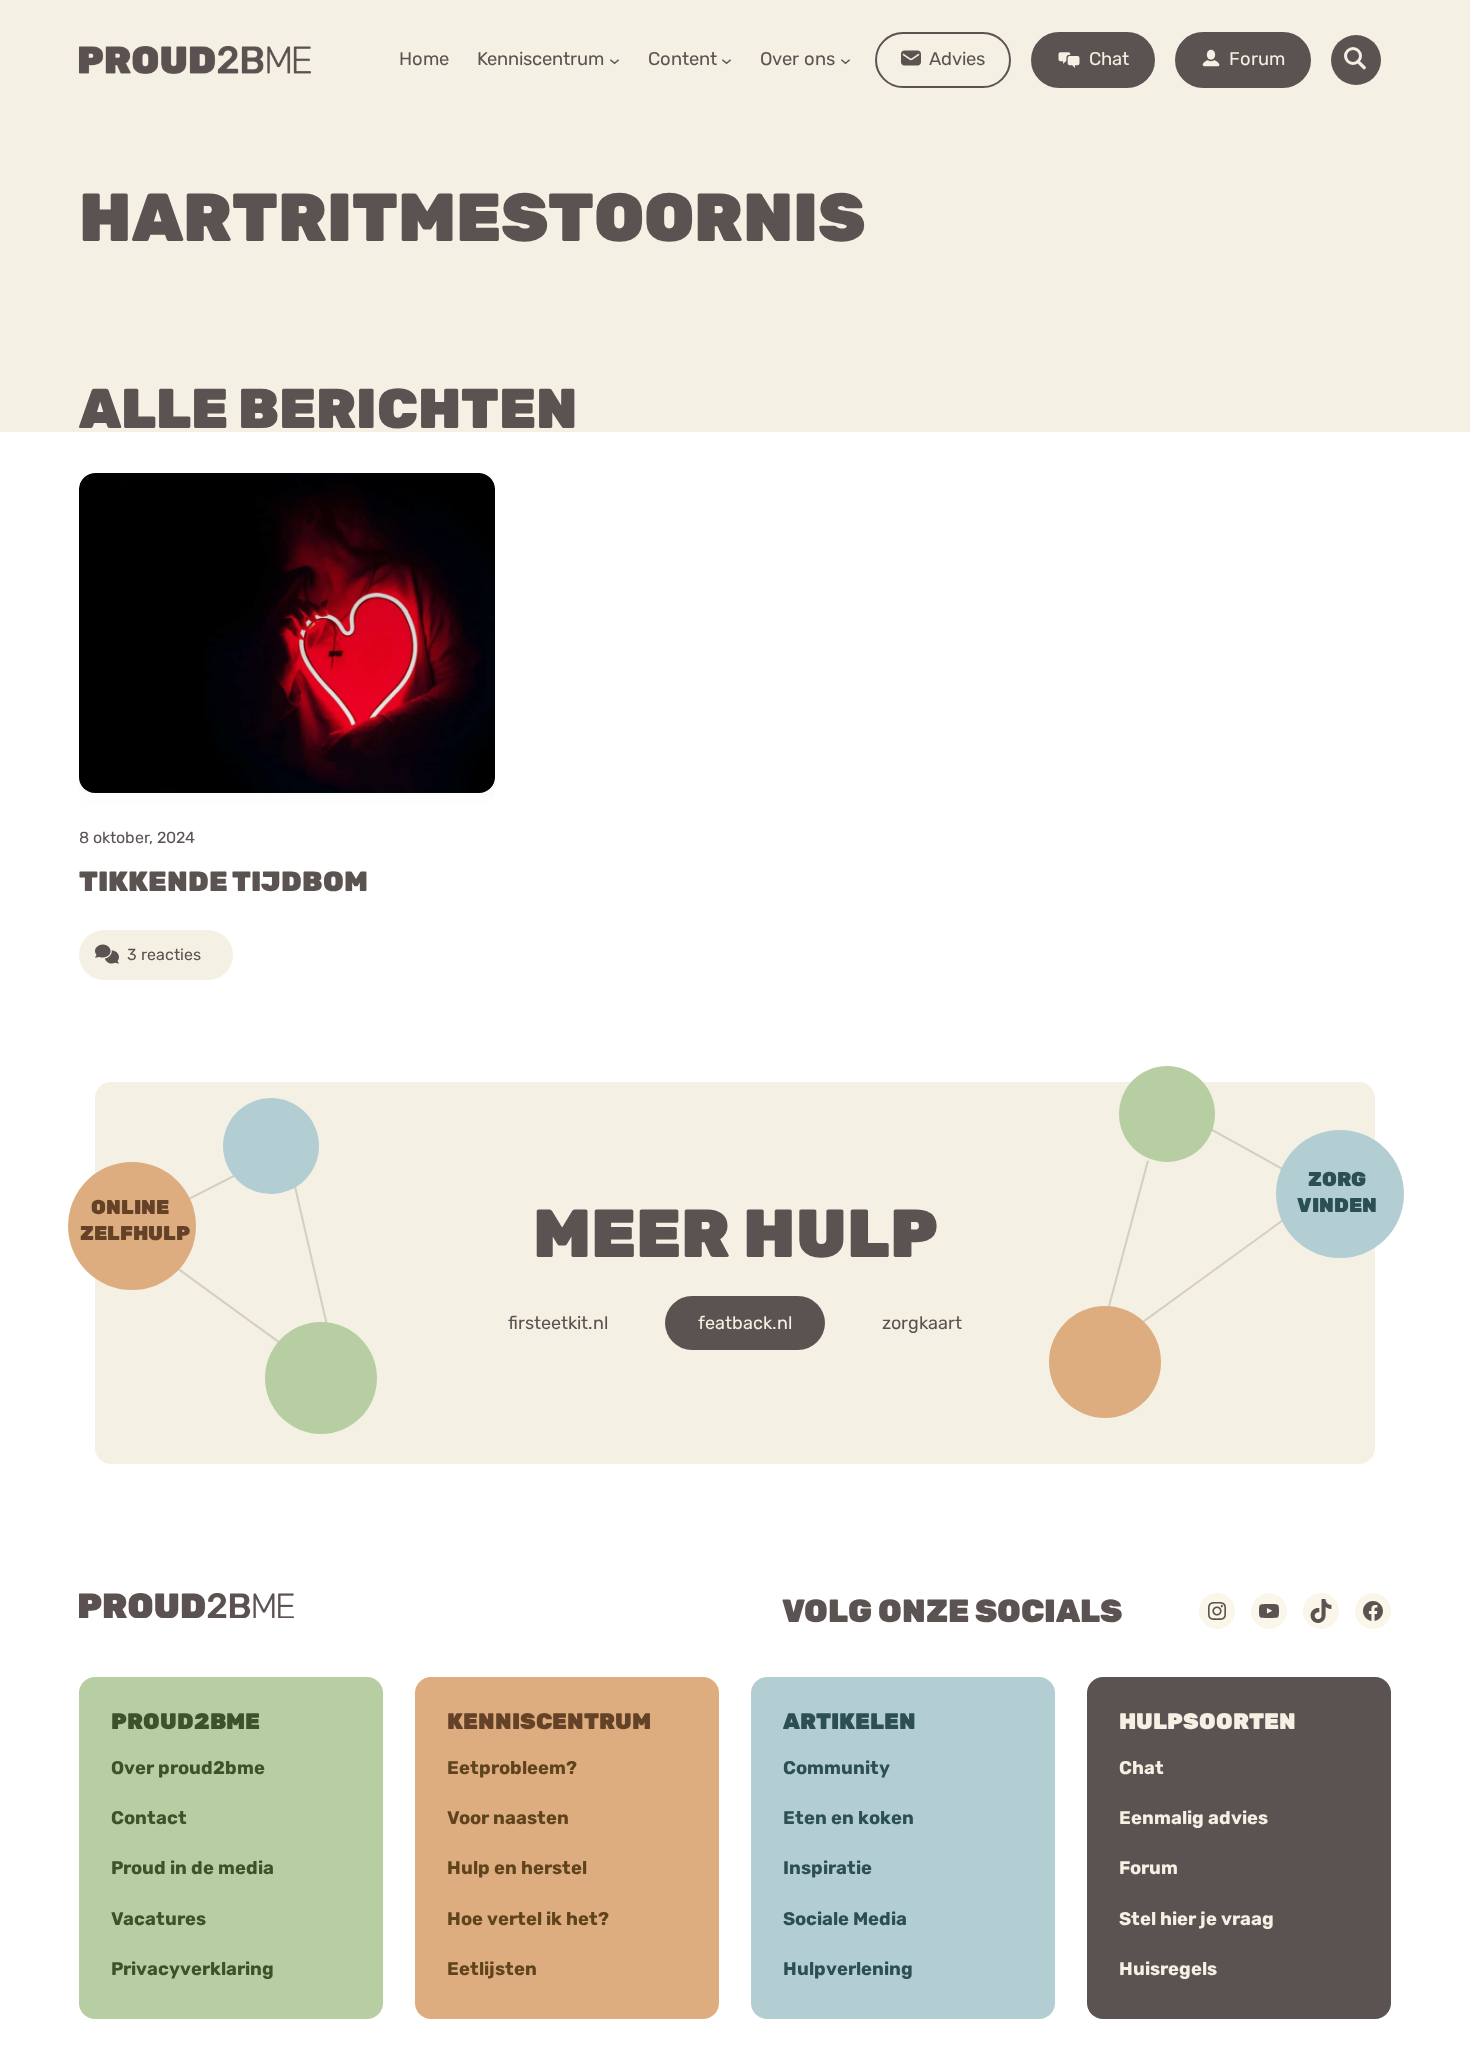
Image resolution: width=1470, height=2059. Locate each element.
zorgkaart (922, 1323)
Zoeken (887, 121)
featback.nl (745, 1323)
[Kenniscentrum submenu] (614, 59)
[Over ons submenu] (845, 59)
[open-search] (1356, 60)
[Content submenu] (726, 59)
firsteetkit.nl (558, 1323)
